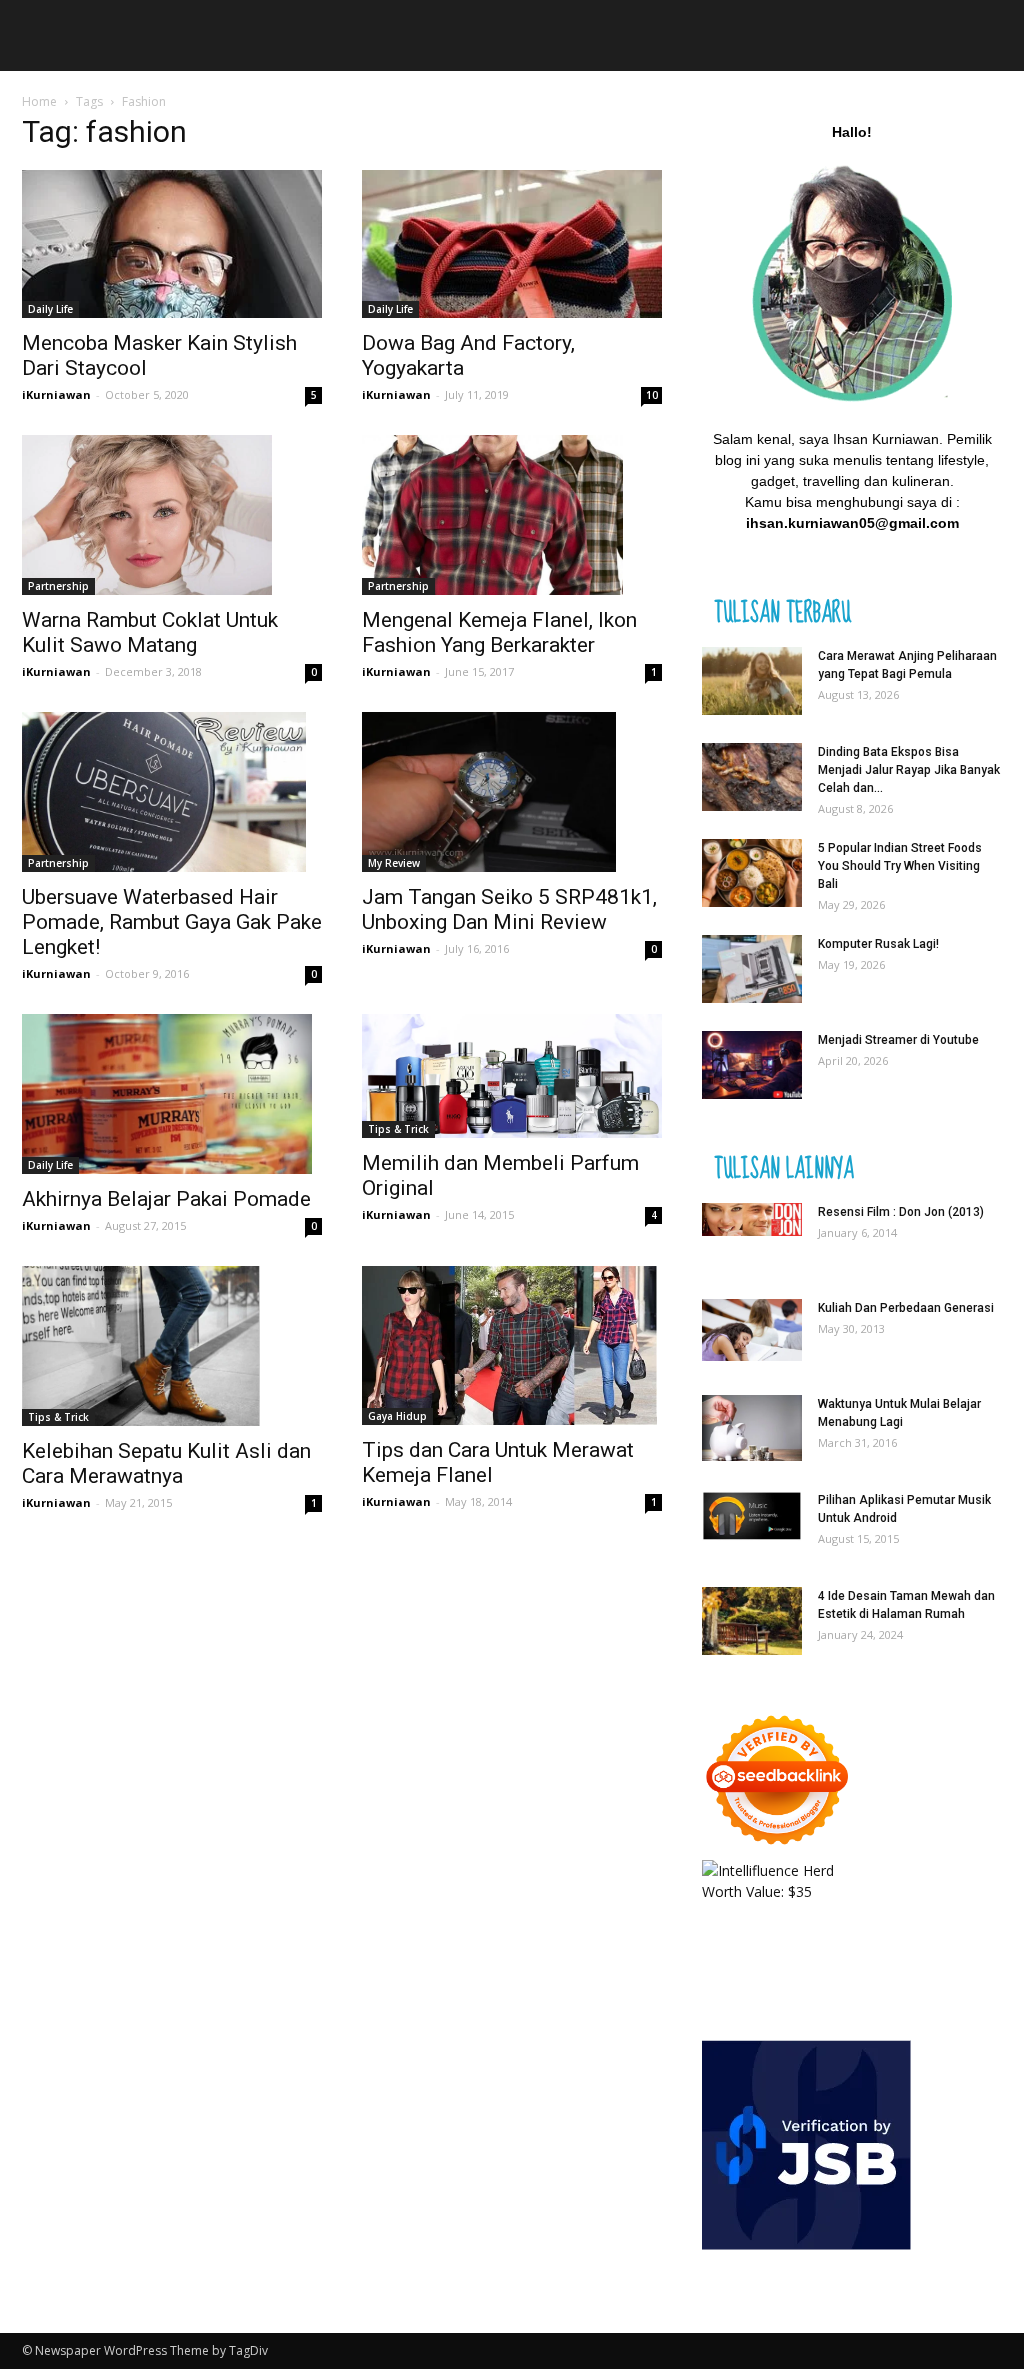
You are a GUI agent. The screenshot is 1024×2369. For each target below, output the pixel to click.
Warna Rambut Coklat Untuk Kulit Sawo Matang (150, 632)
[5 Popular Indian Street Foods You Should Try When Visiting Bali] (752, 873)
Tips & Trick (398, 1129)
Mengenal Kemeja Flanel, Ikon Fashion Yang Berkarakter (499, 632)
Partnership (58, 586)
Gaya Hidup (397, 1416)
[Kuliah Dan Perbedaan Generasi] (752, 1330)
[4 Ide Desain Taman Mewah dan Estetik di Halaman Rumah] (752, 1621)
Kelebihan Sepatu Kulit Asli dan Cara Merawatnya (166, 1463)
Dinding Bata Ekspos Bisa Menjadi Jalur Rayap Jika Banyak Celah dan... (909, 770)
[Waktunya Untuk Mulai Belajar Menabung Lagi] (752, 1428)
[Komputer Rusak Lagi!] (752, 969)
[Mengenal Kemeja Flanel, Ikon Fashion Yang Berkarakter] (512, 515)
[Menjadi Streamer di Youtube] (752, 1065)
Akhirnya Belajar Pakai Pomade (166, 1199)
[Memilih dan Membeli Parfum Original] (512, 1076)
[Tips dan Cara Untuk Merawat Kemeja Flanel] (512, 1346)
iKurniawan (56, 394)
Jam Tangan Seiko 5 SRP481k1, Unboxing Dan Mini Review (509, 909)
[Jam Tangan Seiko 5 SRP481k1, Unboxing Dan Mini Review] (512, 792)
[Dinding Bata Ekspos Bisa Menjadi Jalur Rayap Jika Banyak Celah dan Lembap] (752, 777)
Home (39, 101)
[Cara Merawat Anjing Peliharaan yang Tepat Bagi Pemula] (752, 681)
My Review (394, 863)
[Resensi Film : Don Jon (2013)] (752, 1219)
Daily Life (50, 309)
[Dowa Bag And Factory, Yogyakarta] (512, 244)
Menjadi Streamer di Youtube (898, 1040)
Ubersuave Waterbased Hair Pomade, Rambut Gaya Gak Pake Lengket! (172, 922)
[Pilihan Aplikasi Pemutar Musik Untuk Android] (752, 1516)
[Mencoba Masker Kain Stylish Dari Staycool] (172, 244)
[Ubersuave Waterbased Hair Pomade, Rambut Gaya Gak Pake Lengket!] (172, 792)
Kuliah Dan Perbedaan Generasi (906, 1308)
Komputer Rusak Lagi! (878, 944)
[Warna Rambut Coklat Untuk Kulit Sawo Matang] (172, 515)
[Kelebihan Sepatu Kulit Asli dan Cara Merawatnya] (172, 1346)
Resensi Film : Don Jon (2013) (901, 1212)
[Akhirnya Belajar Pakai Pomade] (172, 1094)
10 (652, 395)
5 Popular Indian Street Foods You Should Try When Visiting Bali (900, 866)
